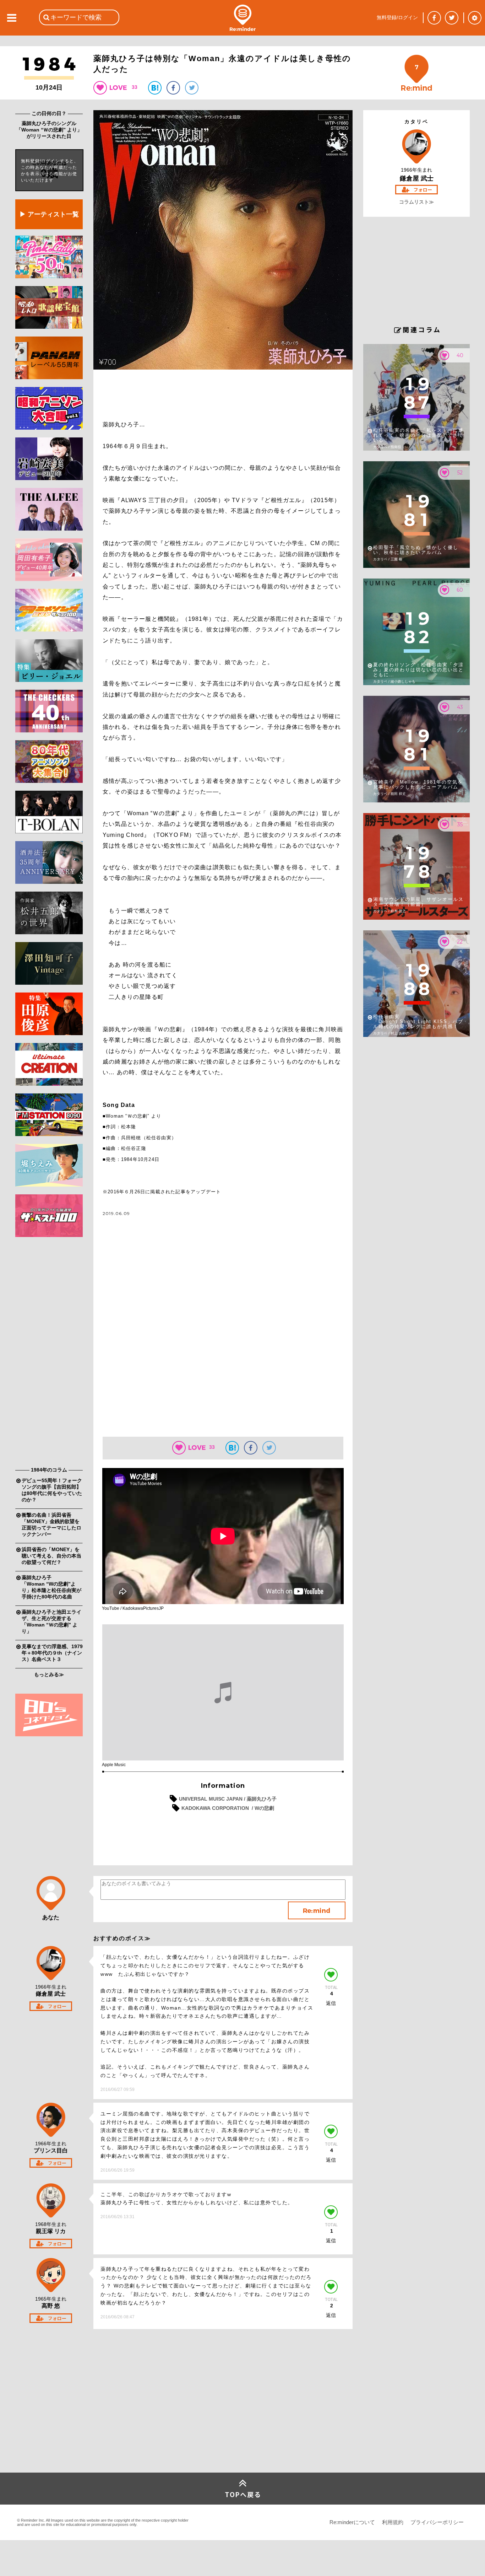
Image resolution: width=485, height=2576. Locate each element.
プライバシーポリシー (437, 2522)
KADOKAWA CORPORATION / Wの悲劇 (228, 1808)
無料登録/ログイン (397, 17)
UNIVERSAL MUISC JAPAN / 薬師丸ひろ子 (228, 1799)
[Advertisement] (49, 1354)
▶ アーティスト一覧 (49, 214)
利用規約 (393, 2522)
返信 (331, 2003)
